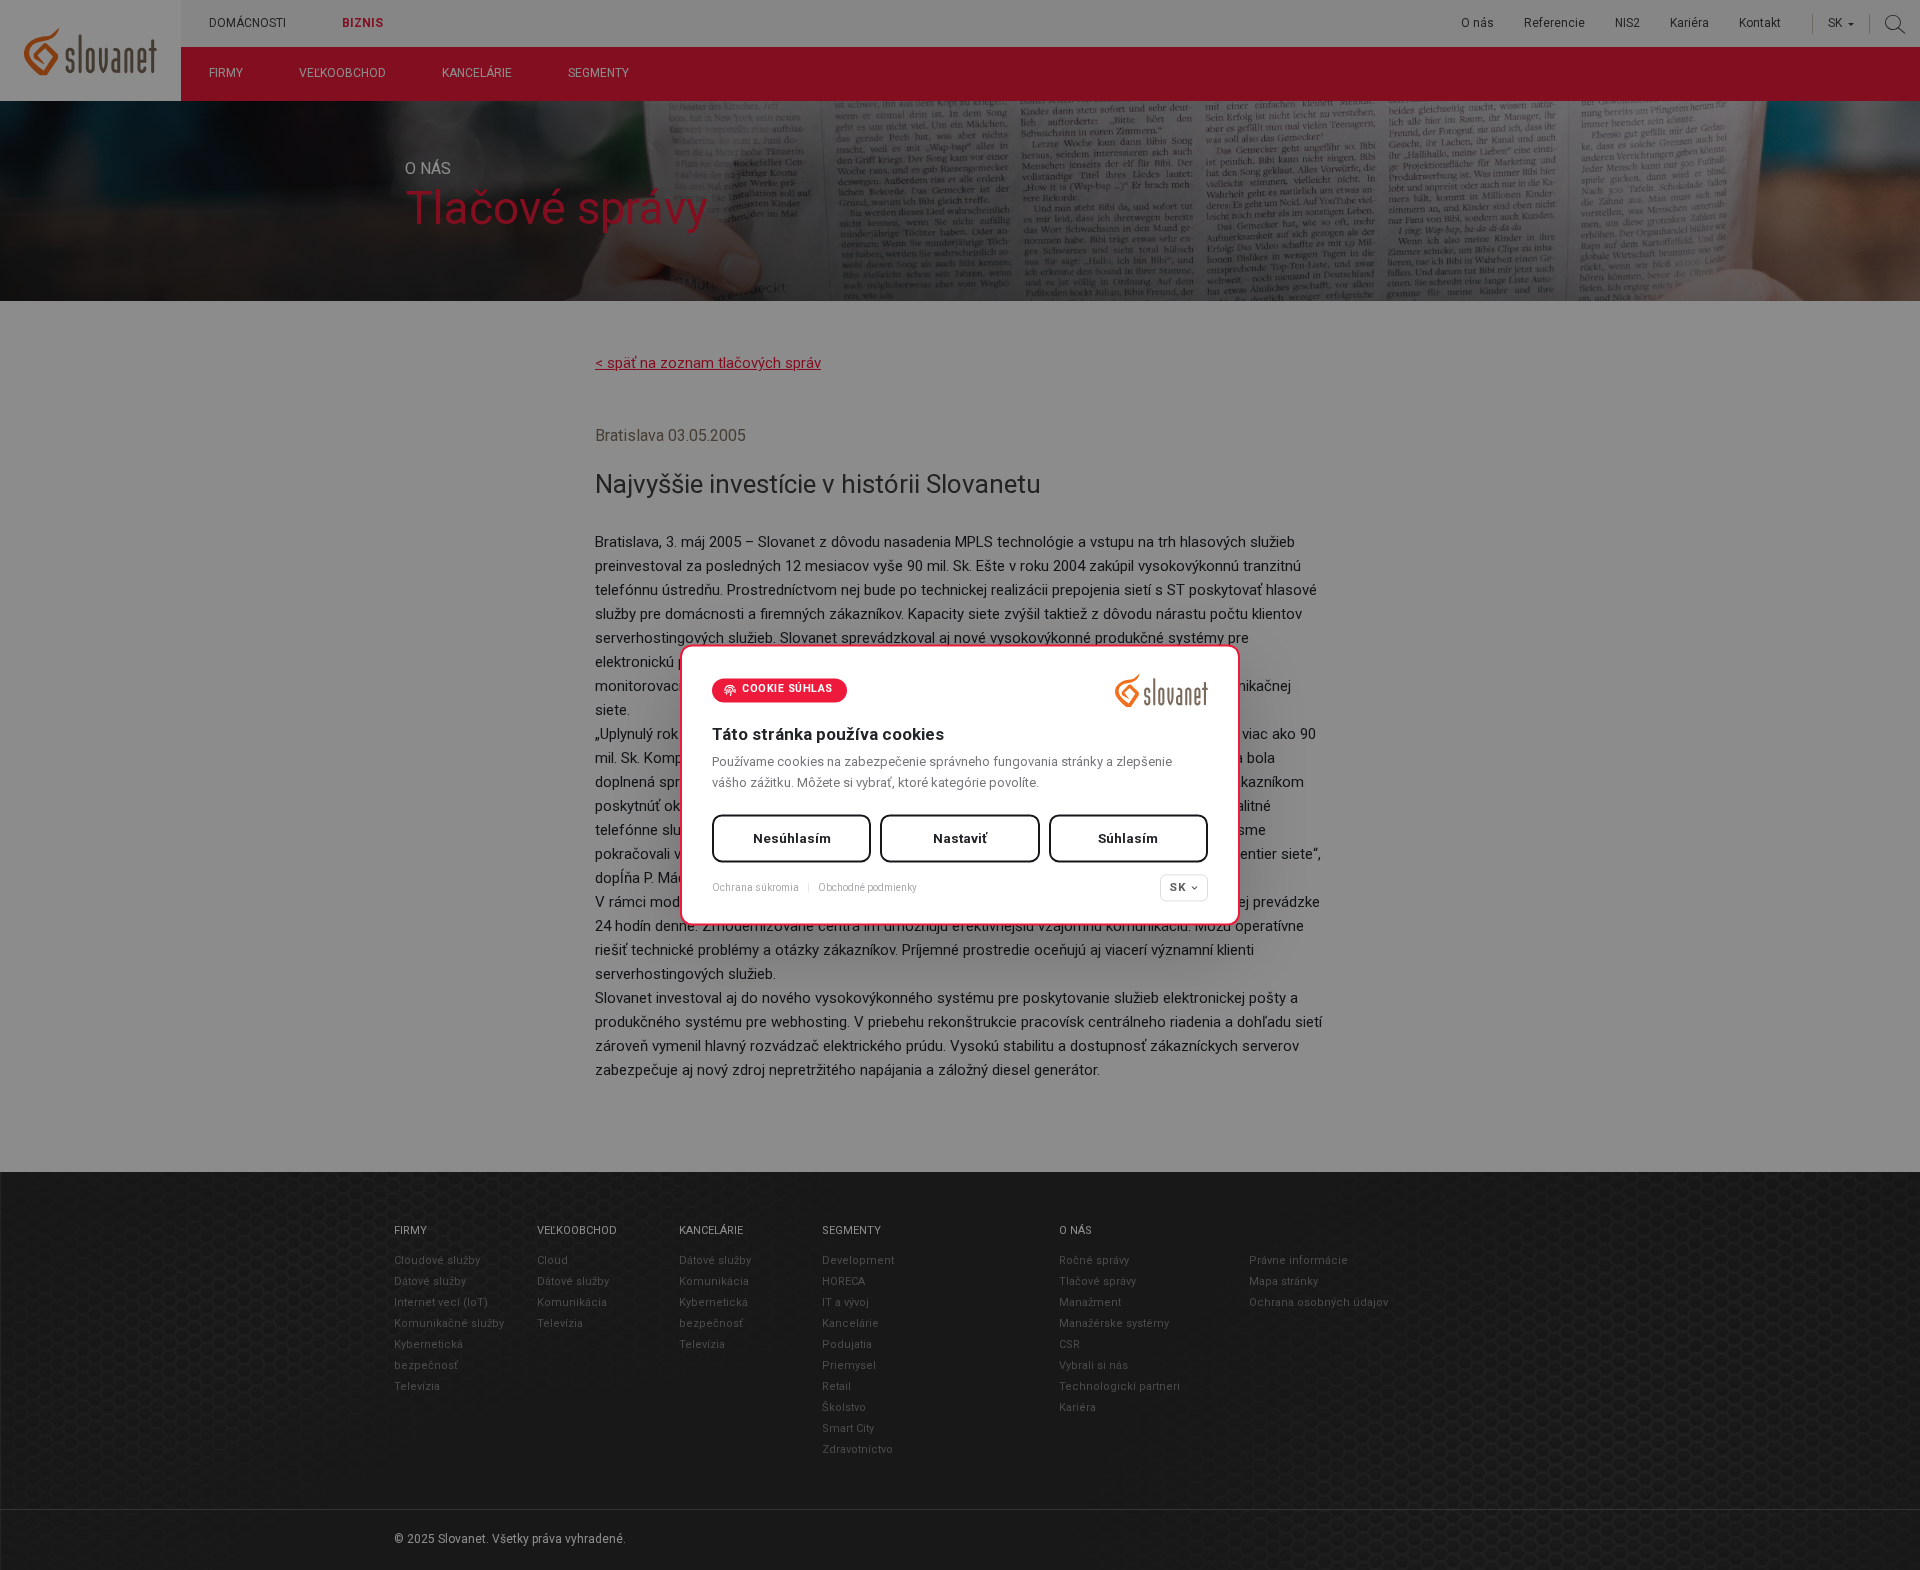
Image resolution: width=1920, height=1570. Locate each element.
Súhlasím (1128, 838)
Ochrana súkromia (755, 887)
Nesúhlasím (792, 838)
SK (1177, 887)
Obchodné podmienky (867, 887)
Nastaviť (960, 838)
